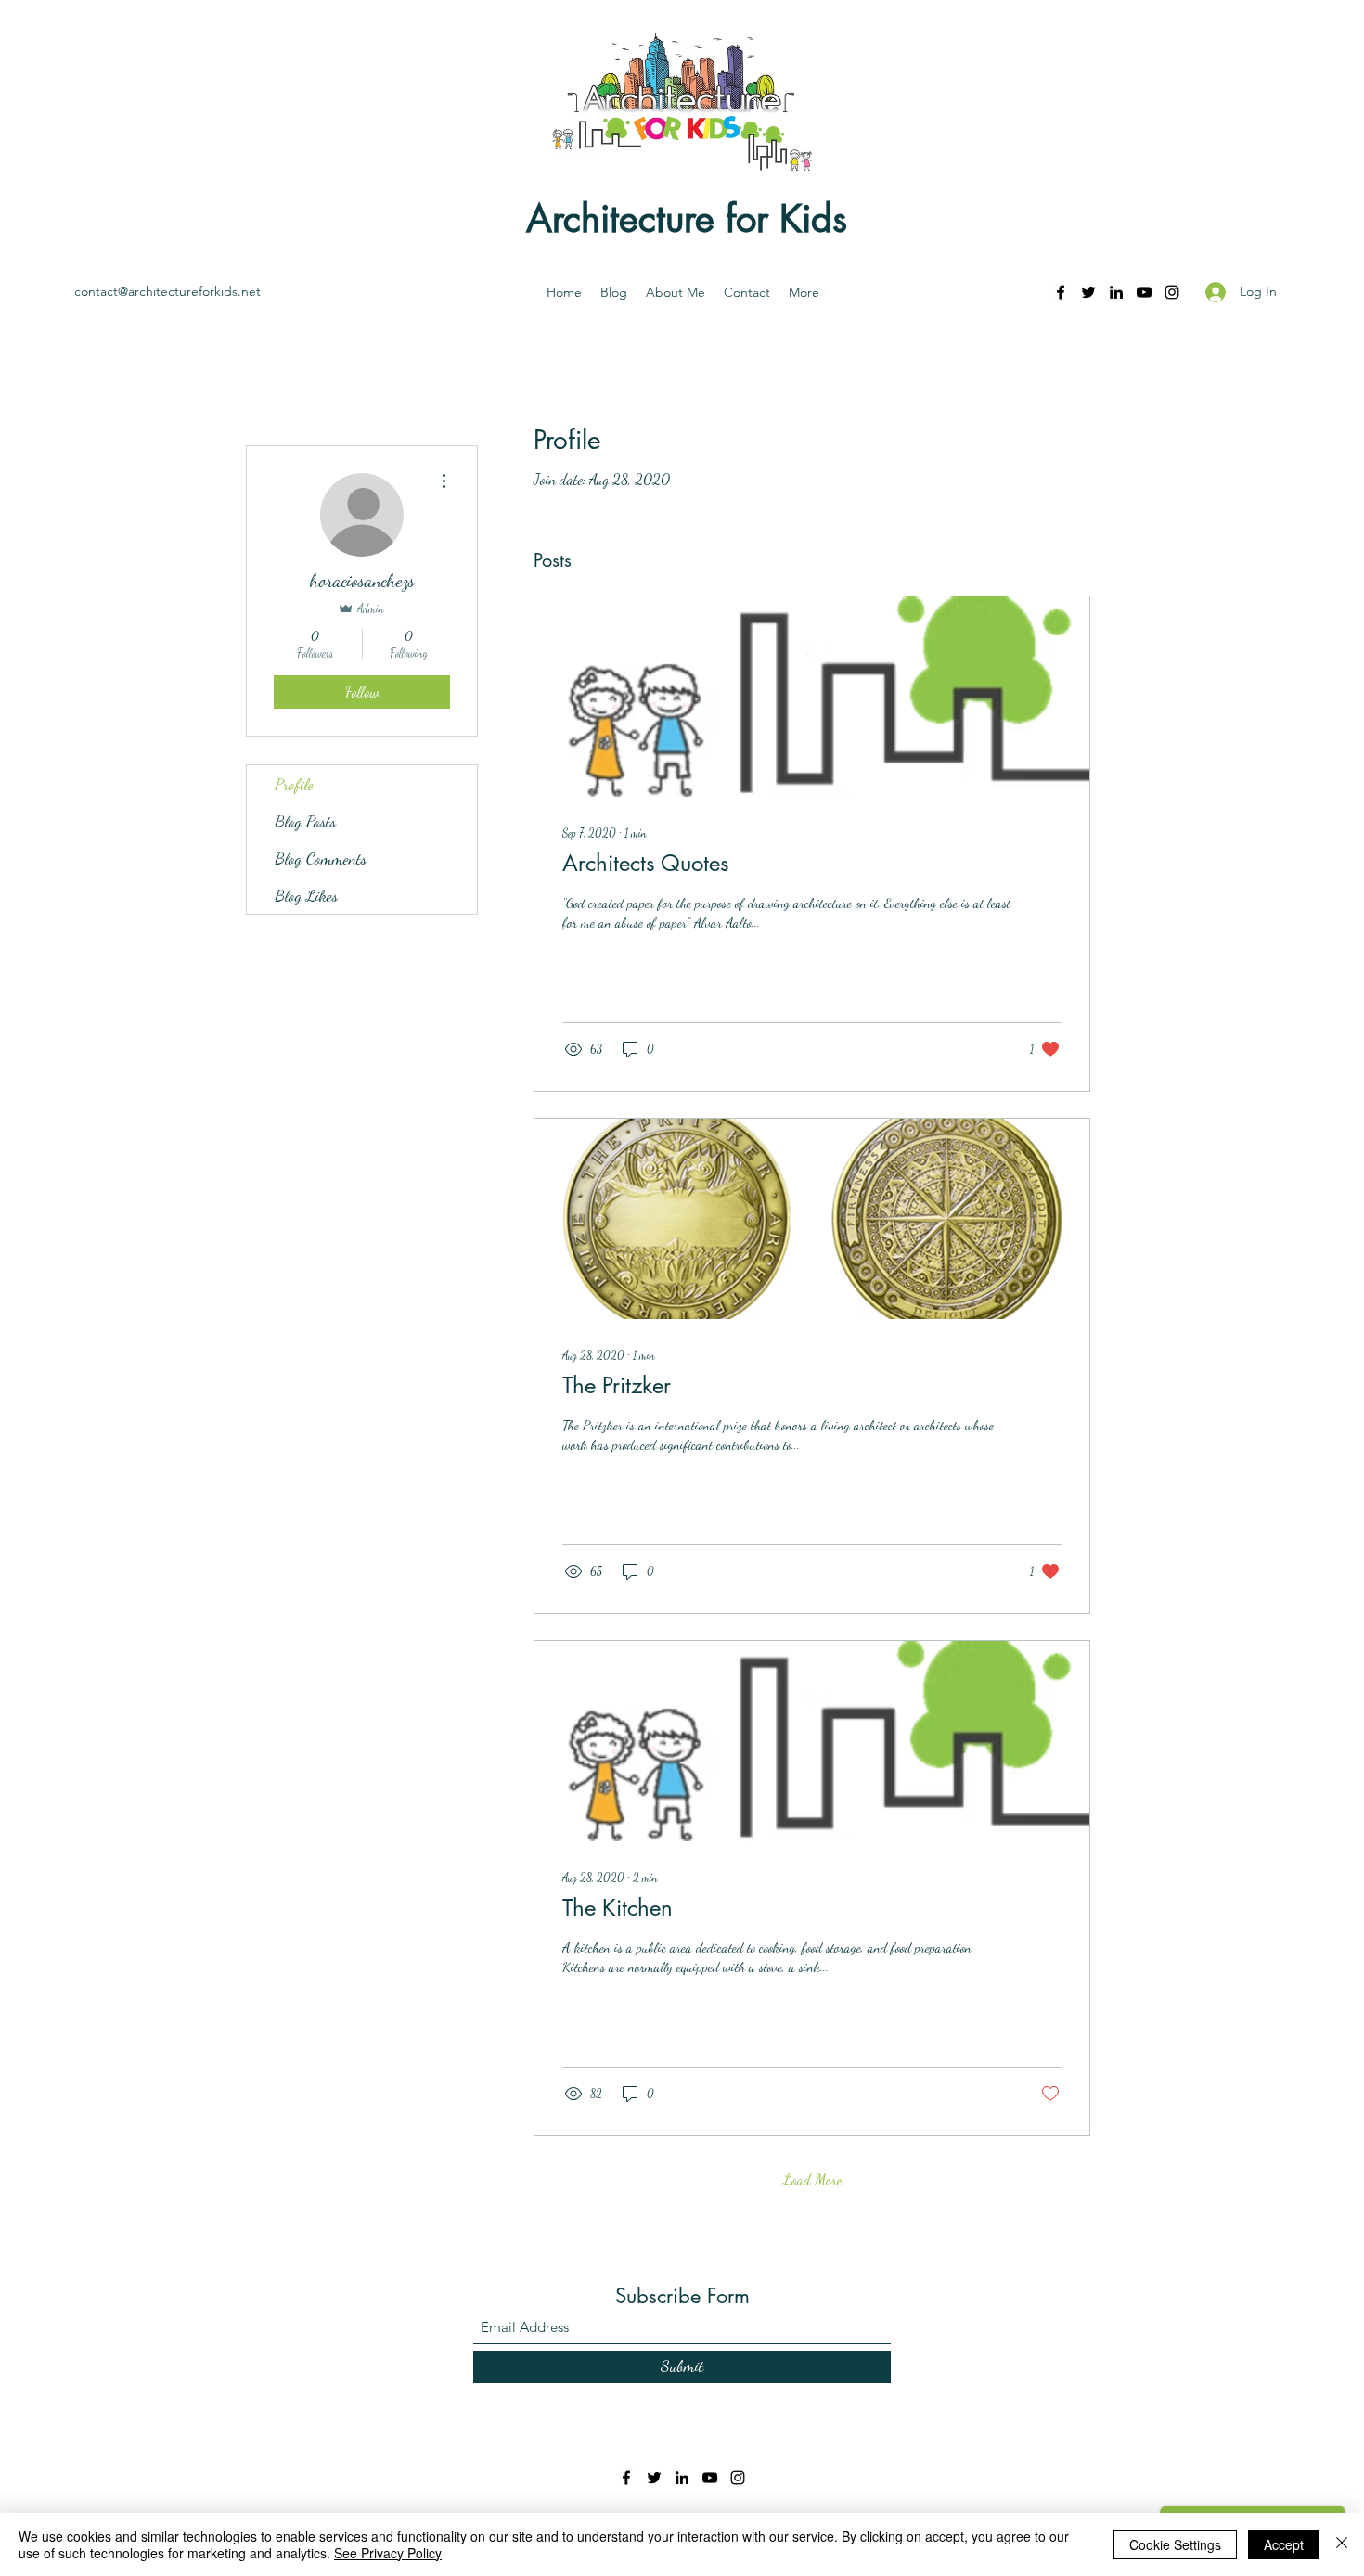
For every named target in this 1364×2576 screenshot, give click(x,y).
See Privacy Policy (388, 2553)
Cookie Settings (1175, 2544)
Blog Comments (321, 858)
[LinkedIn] (1116, 292)
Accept (1284, 2544)
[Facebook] (1061, 292)
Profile (294, 784)
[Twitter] (1088, 292)
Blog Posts (305, 821)
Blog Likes (306, 895)
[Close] (1342, 2544)
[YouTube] (1144, 292)
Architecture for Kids (687, 219)
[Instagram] (1172, 292)
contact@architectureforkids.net (167, 291)
